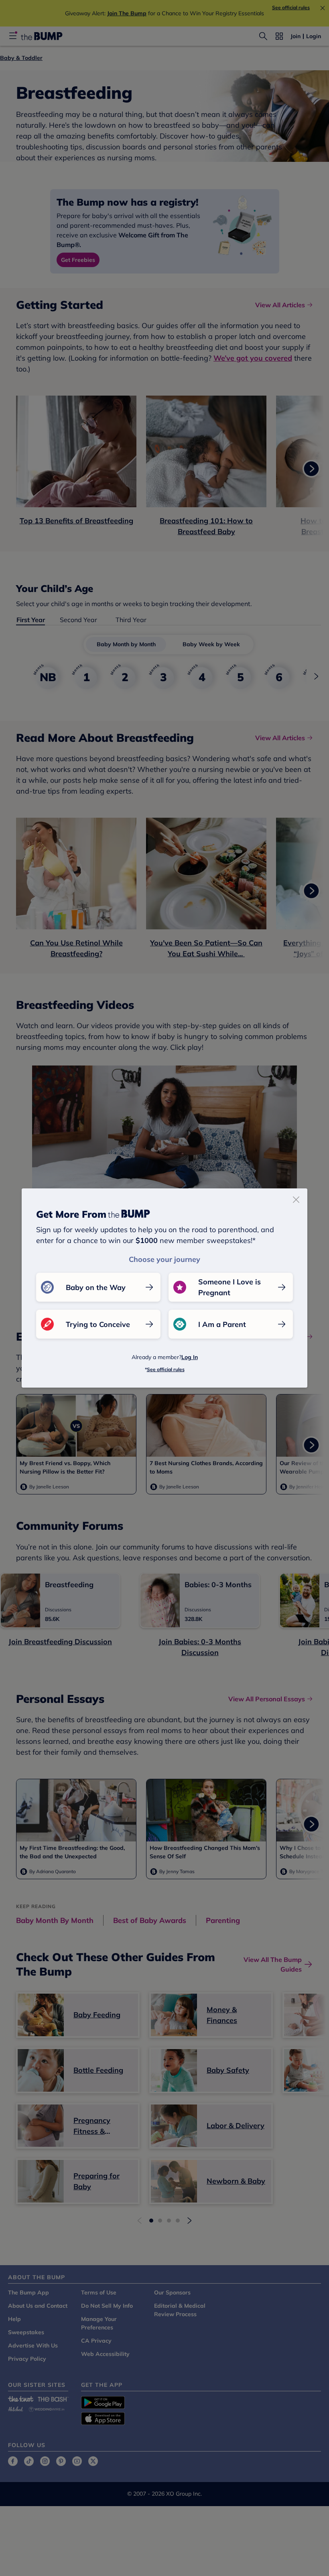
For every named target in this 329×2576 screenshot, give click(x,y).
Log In (190, 1357)
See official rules (166, 1369)
